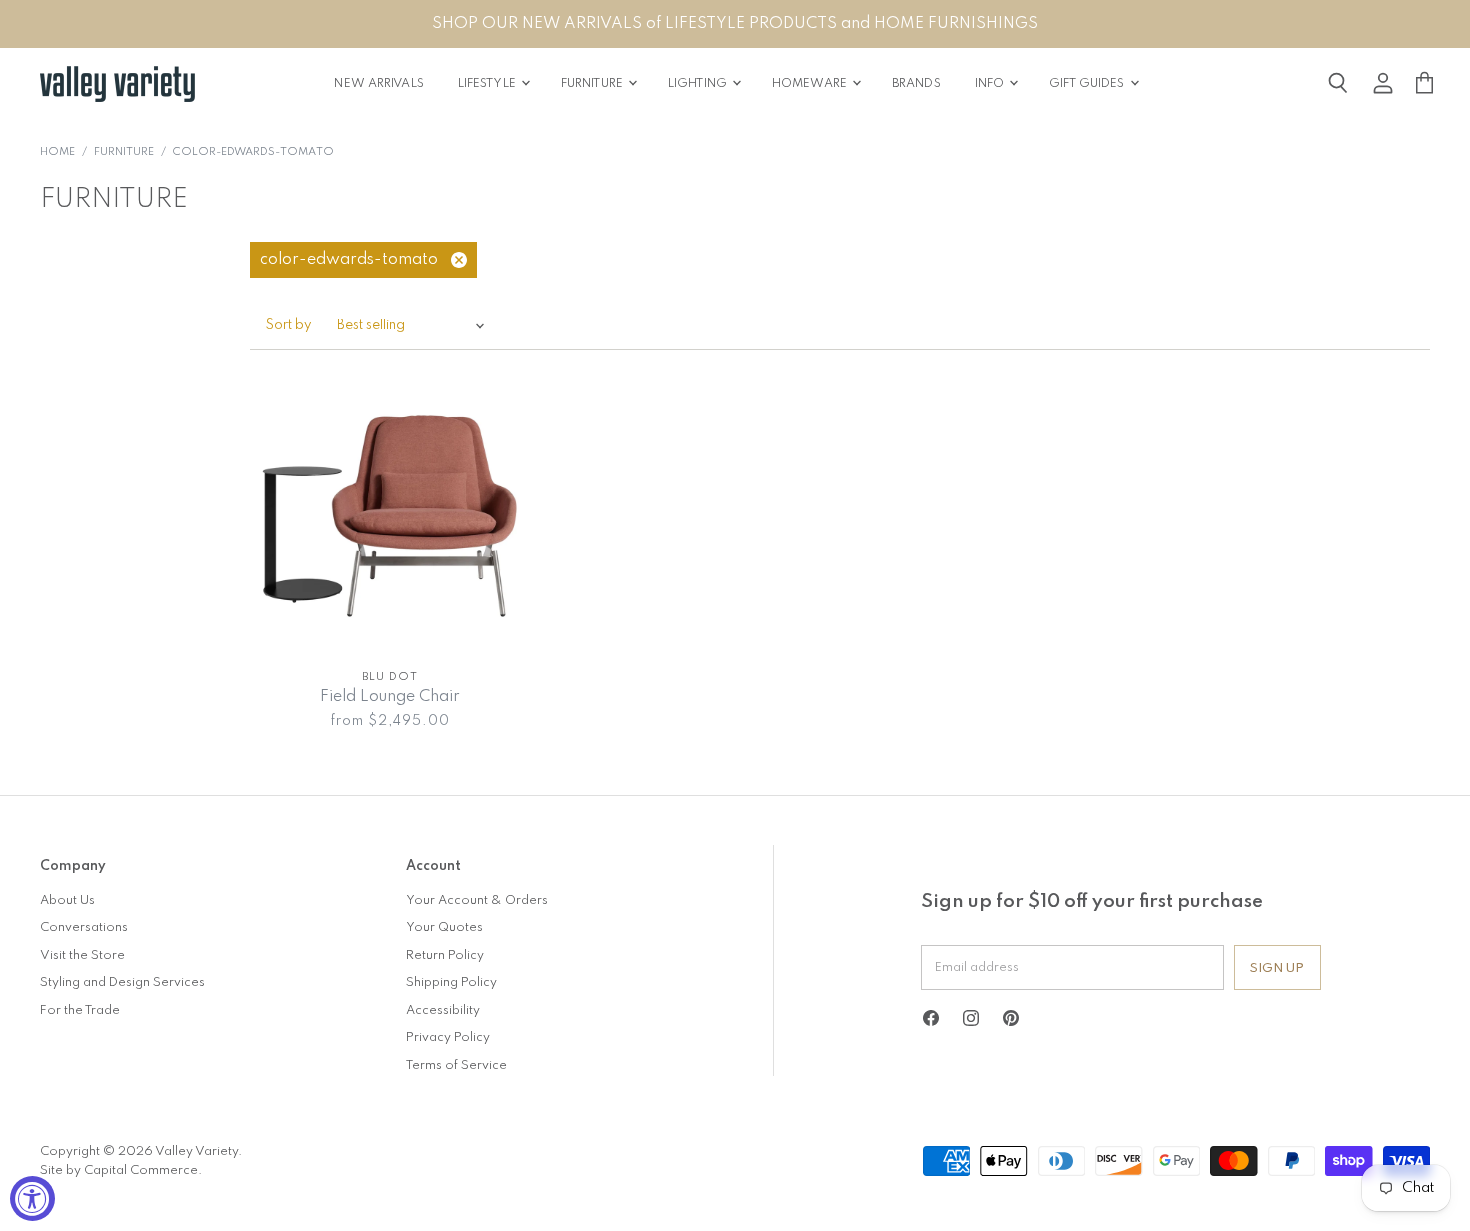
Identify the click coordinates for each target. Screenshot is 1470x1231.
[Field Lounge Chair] (390, 516)
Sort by (289, 325)
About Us (67, 900)
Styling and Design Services (122, 982)
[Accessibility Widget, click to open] (32, 1198)
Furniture (593, 84)
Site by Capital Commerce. (121, 1170)
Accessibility (443, 1010)
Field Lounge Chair (390, 697)
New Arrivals (378, 84)
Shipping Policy (451, 982)
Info (991, 84)
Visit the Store (82, 955)
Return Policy (445, 955)
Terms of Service (456, 1065)
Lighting (699, 84)
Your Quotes (444, 927)
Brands (916, 84)
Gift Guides (1088, 84)
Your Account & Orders (477, 900)
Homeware (811, 84)
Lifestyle (488, 84)
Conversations (84, 927)
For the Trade (80, 1010)
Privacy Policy (448, 1037)
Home (57, 152)
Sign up (1277, 968)
